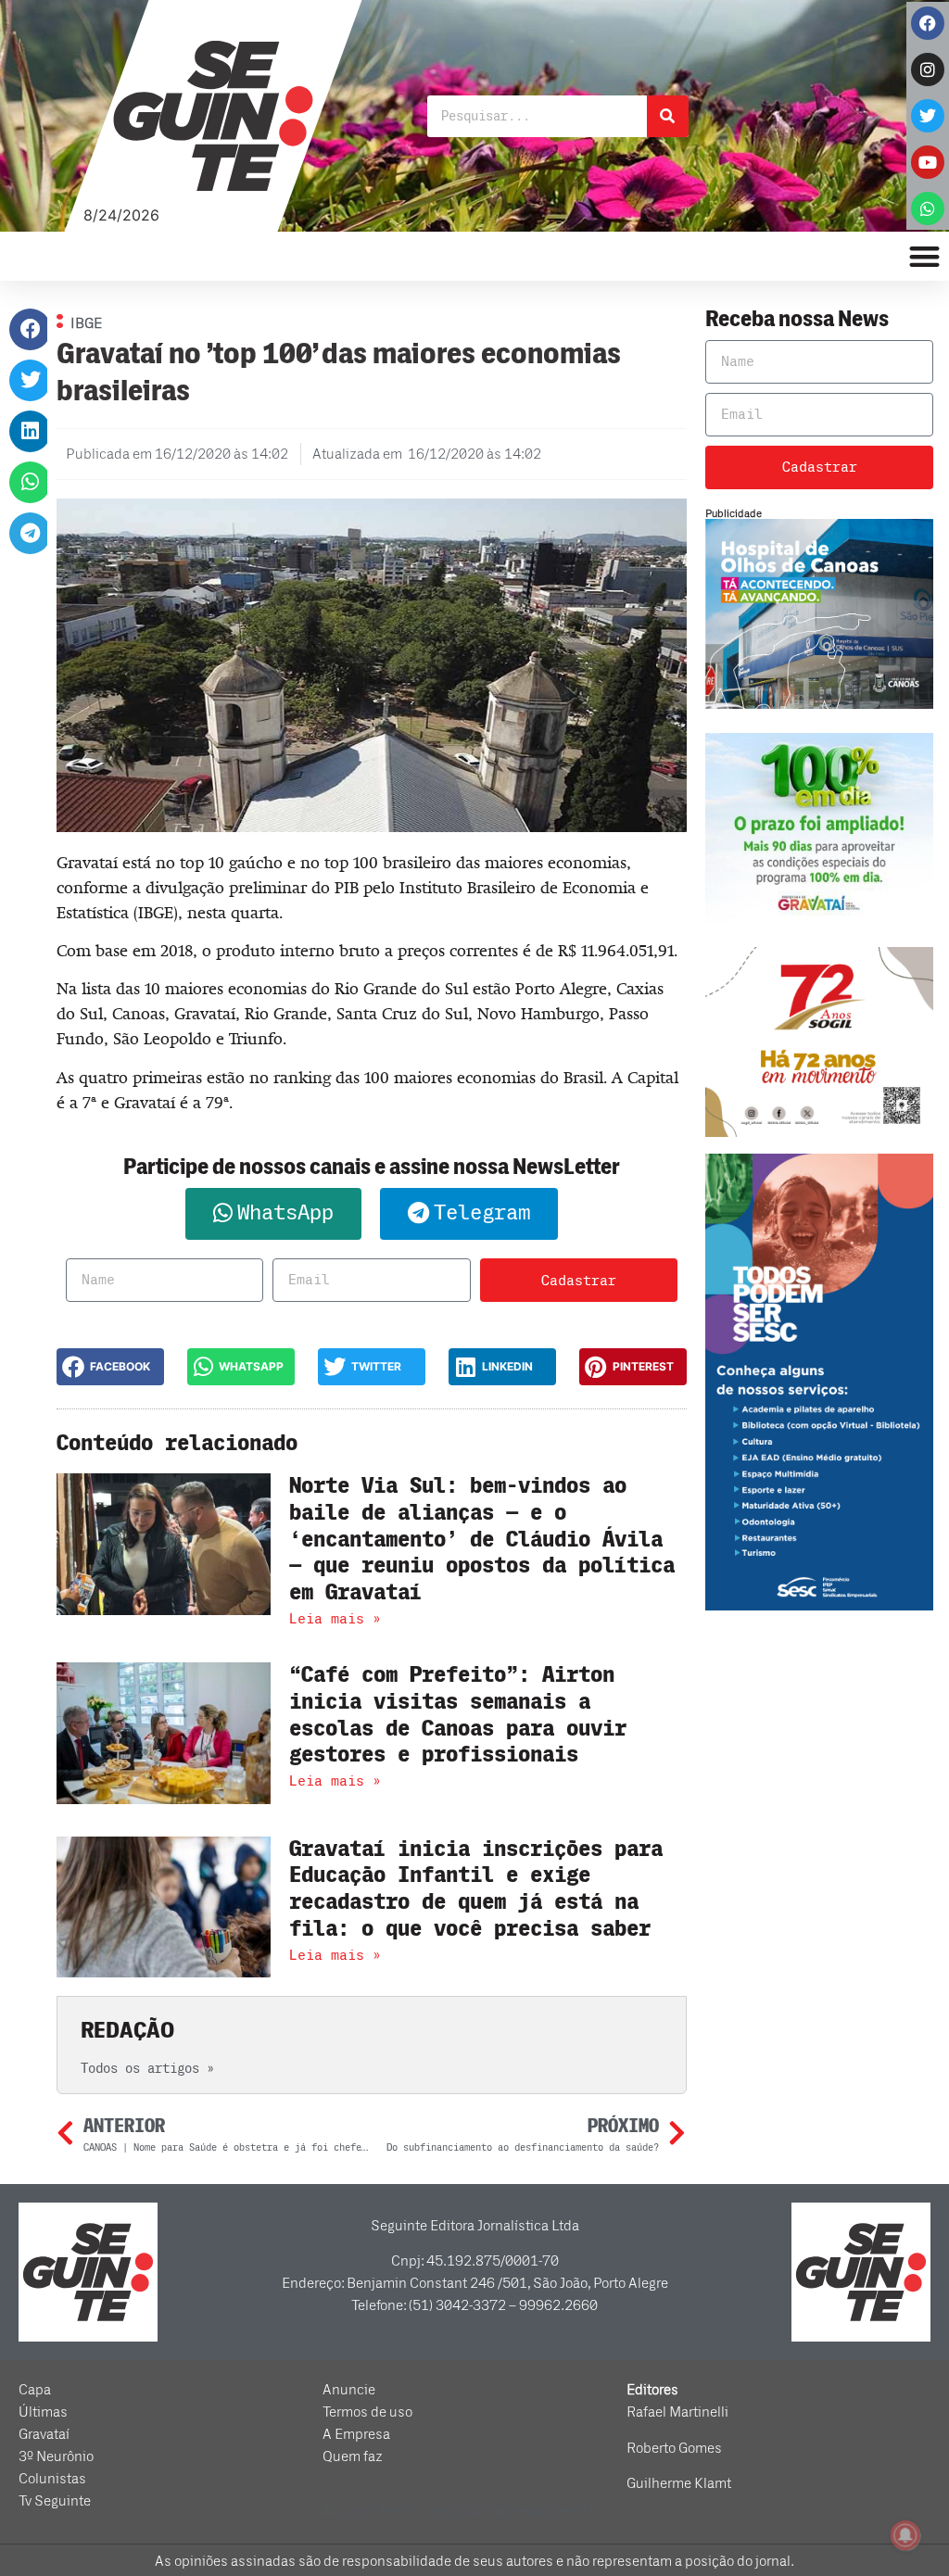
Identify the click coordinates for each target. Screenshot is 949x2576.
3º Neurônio (56, 2456)
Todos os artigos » (147, 2069)
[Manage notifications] (905, 2535)
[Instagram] (928, 69)
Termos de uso (367, 2412)
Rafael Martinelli (677, 2412)
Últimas (43, 2412)
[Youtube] (928, 162)
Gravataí (44, 2434)
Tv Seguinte (55, 2501)
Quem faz (353, 2456)
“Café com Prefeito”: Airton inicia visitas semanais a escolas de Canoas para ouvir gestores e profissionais (458, 1715)
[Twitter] (928, 116)
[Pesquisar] (668, 116)
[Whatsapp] (928, 208)
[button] (30, 329)
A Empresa (356, 2434)
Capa (35, 2390)
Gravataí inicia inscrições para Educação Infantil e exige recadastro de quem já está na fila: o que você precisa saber (476, 1889)
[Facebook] (928, 23)
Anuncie (349, 2390)
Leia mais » (335, 1619)
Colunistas (52, 2479)
